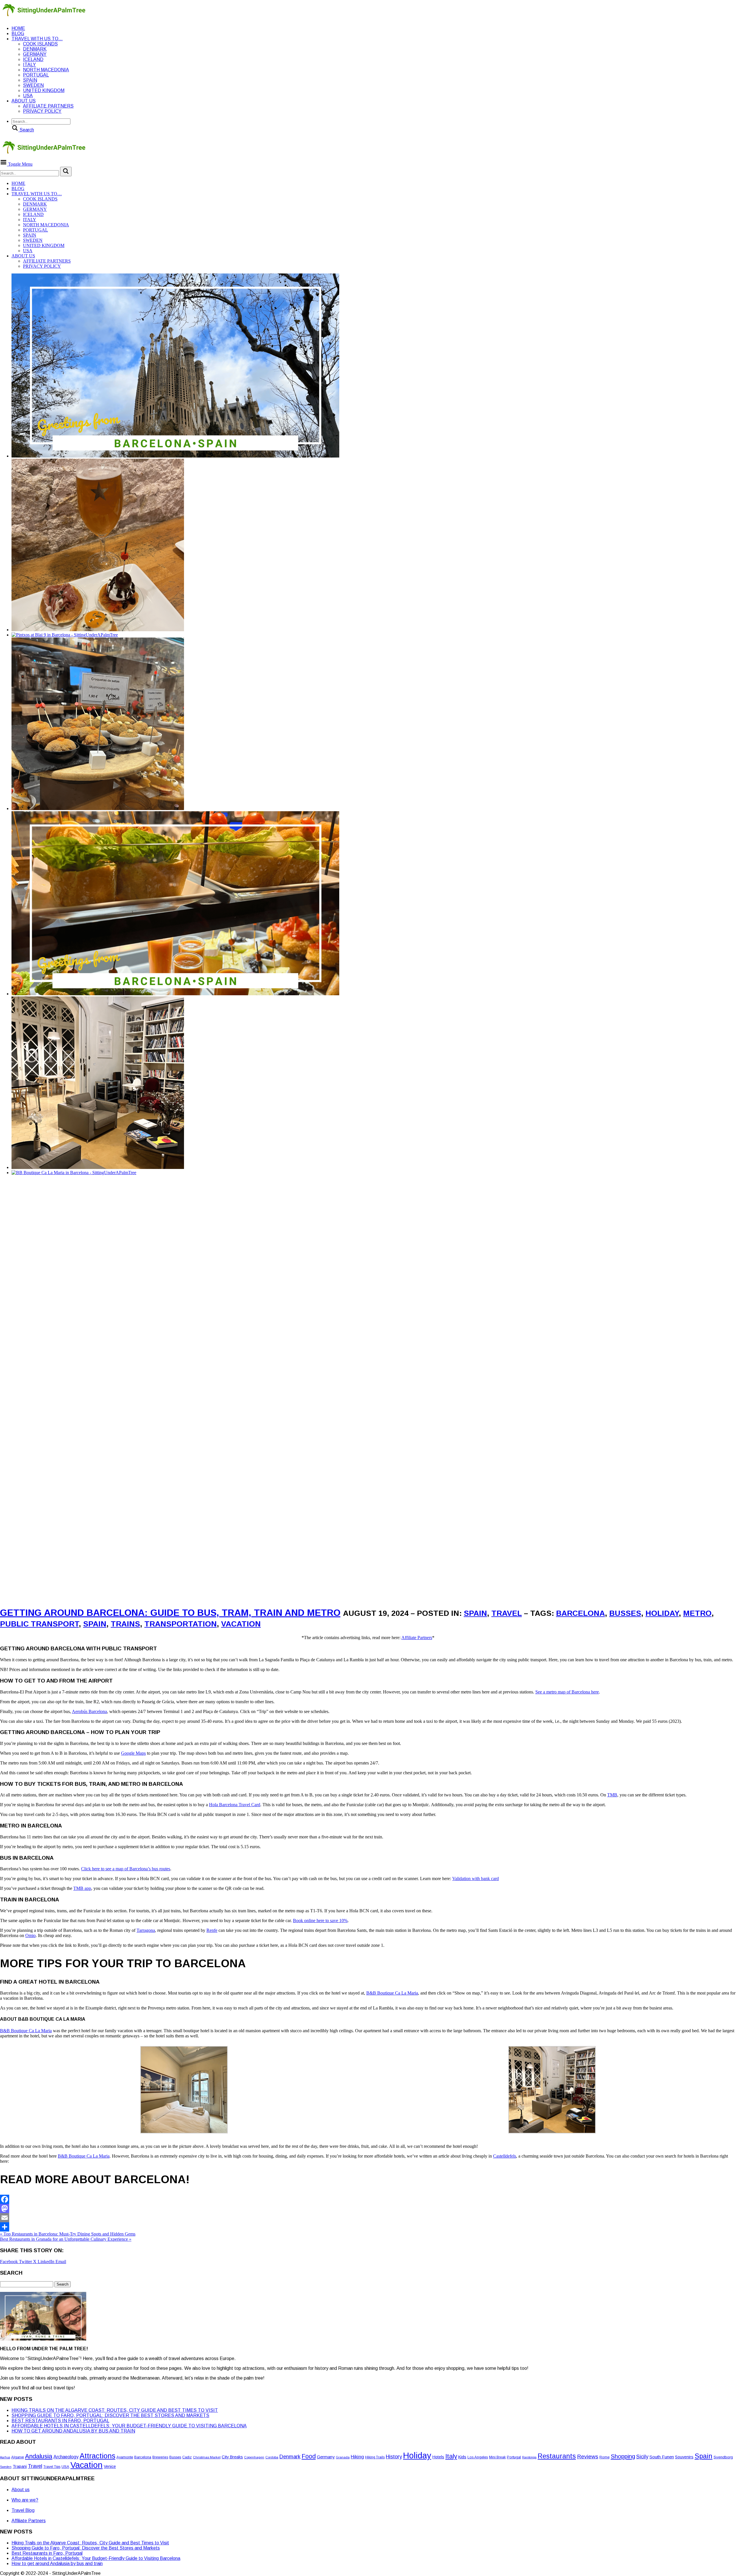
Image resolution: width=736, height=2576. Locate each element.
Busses (625, 1613)
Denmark (35, 49)
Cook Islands (40, 44)
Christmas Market (207, 2457)
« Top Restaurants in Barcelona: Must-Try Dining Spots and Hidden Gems (68, 2234)
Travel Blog (23, 2510)
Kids (462, 2457)
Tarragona (146, 1930)
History (394, 2457)
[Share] (368, 2227)
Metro (697, 1613)
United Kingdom (44, 90)
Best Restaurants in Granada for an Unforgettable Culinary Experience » (66, 2239)
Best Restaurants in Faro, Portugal (60, 2421)
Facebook (9, 2262)
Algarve (18, 2457)
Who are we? (25, 2500)
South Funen (662, 2457)
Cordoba (272, 2457)
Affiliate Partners (417, 1638)
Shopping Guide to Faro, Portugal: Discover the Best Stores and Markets (110, 2415)
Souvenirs (684, 2457)
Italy (29, 65)
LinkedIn (47, 2262)
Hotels (438, 2457)
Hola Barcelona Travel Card (235, 1805)
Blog (18, 34)
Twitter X (28, 2262)
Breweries (160, 2457)
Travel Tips (52, 2467)
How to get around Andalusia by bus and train (73, 2431)
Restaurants (557, 2456)
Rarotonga (529, 2457)
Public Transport (39, 1624)
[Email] (368, 2218)
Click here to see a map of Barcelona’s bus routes (126, 1869)
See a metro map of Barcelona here (567, 1692)
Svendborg (723, 2457)
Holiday (662, 1613)
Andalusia (39, 2456)
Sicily (642, 2457)
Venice (110, 2466)
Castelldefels (505, 2156)
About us (24, 101)
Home (18, 28)
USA (28, 96)
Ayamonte (125, 2457)
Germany (35, 54)
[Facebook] (368, 2199)
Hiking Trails (375, 2457)
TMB (612, 1795)
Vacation (241, 1624)
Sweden (33, 85)
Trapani (20, 2466)
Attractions (97, 2456)
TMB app (82, 1888)
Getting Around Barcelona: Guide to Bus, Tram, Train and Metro (170, 1613)
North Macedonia (46, 70)
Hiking (357, 2457)
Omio (30, 1935)
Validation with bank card (476, 1879)
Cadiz (187, 2457)
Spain (30, 80)
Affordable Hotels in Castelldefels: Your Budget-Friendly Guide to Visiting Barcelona (129, 2426)
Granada (343, 2457)
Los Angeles (478, 2457)
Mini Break (497, 2457)
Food (309, 2456)
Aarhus (5, 2457)
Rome (604, 2457)
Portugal (36, 75)
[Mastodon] (368, 2208)
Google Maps (133, 1753)
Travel (507, 1613)
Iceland (33, 59)
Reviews (588, 2457)
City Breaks (232, 2457)
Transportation (181, 1624)
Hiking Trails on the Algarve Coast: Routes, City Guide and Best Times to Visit (115, 2410)
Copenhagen (254, 2457)
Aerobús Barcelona (89, 1711)
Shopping (623, 2456)
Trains (125, 1624)
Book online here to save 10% (320, 1920)
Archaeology (66, 2457)
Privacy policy (42, 111)
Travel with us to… (37, 39)
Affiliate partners (48, 106)
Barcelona (580, 1613)
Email (61, 2262)
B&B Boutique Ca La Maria (392, 1993)
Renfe (212, 1930)
